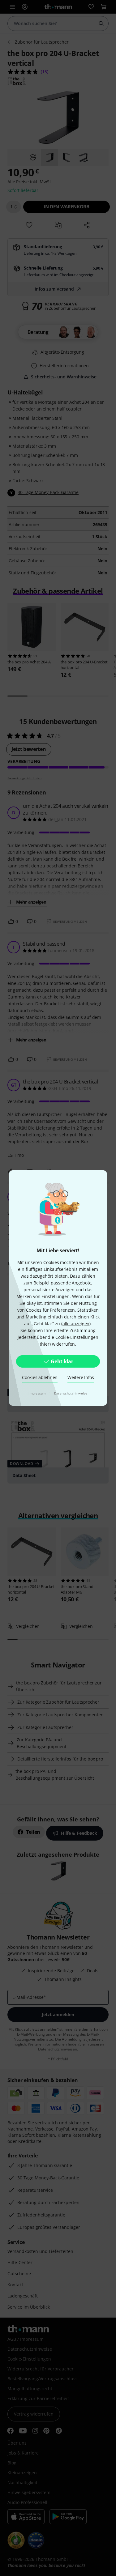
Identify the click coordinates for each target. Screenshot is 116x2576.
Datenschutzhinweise (71, 1393)
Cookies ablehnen (40, 1377)
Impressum (38, 1393)
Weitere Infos (81, 1377)
